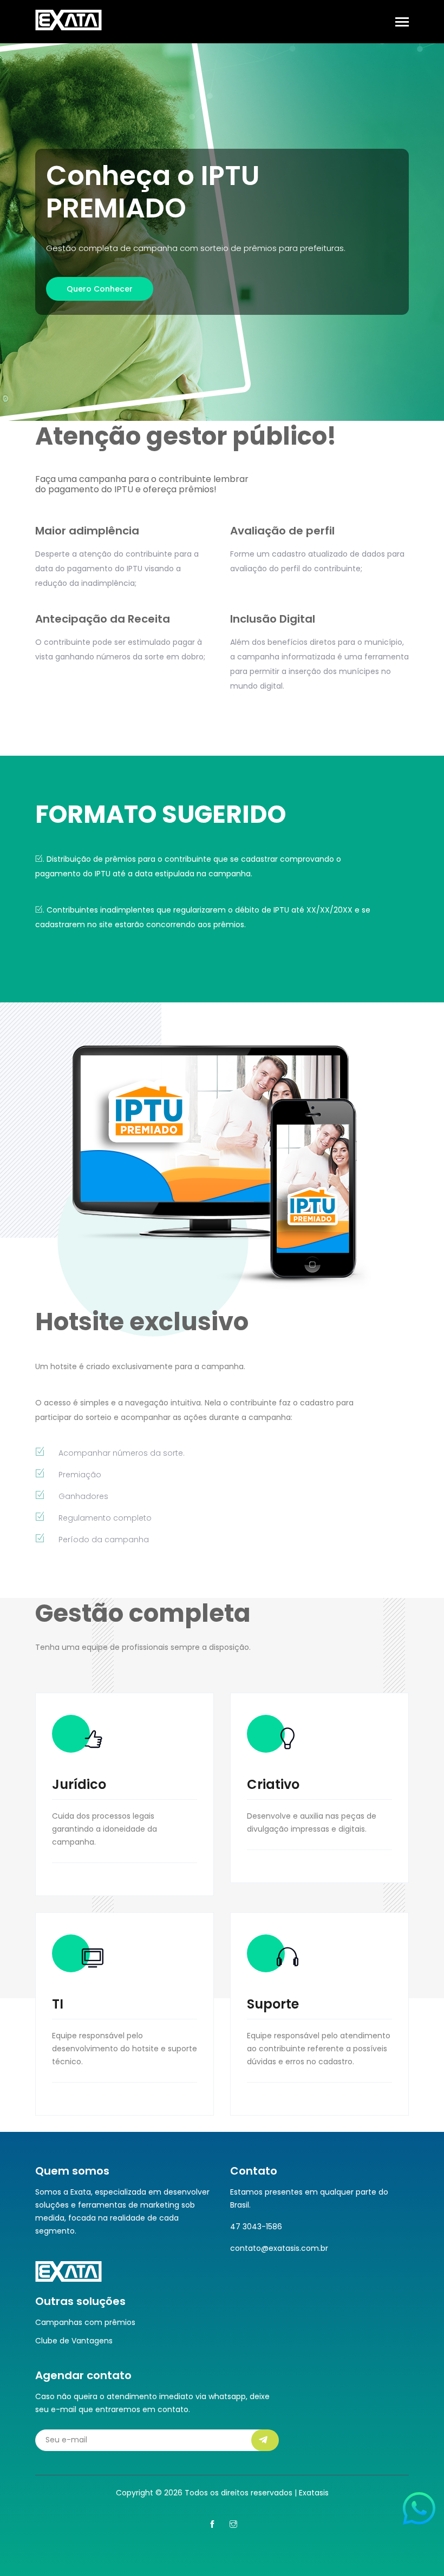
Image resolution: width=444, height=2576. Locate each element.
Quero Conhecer (100, 289)
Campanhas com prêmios (85, 2322)
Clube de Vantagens (74, 2341)
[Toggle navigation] (402, 23)
